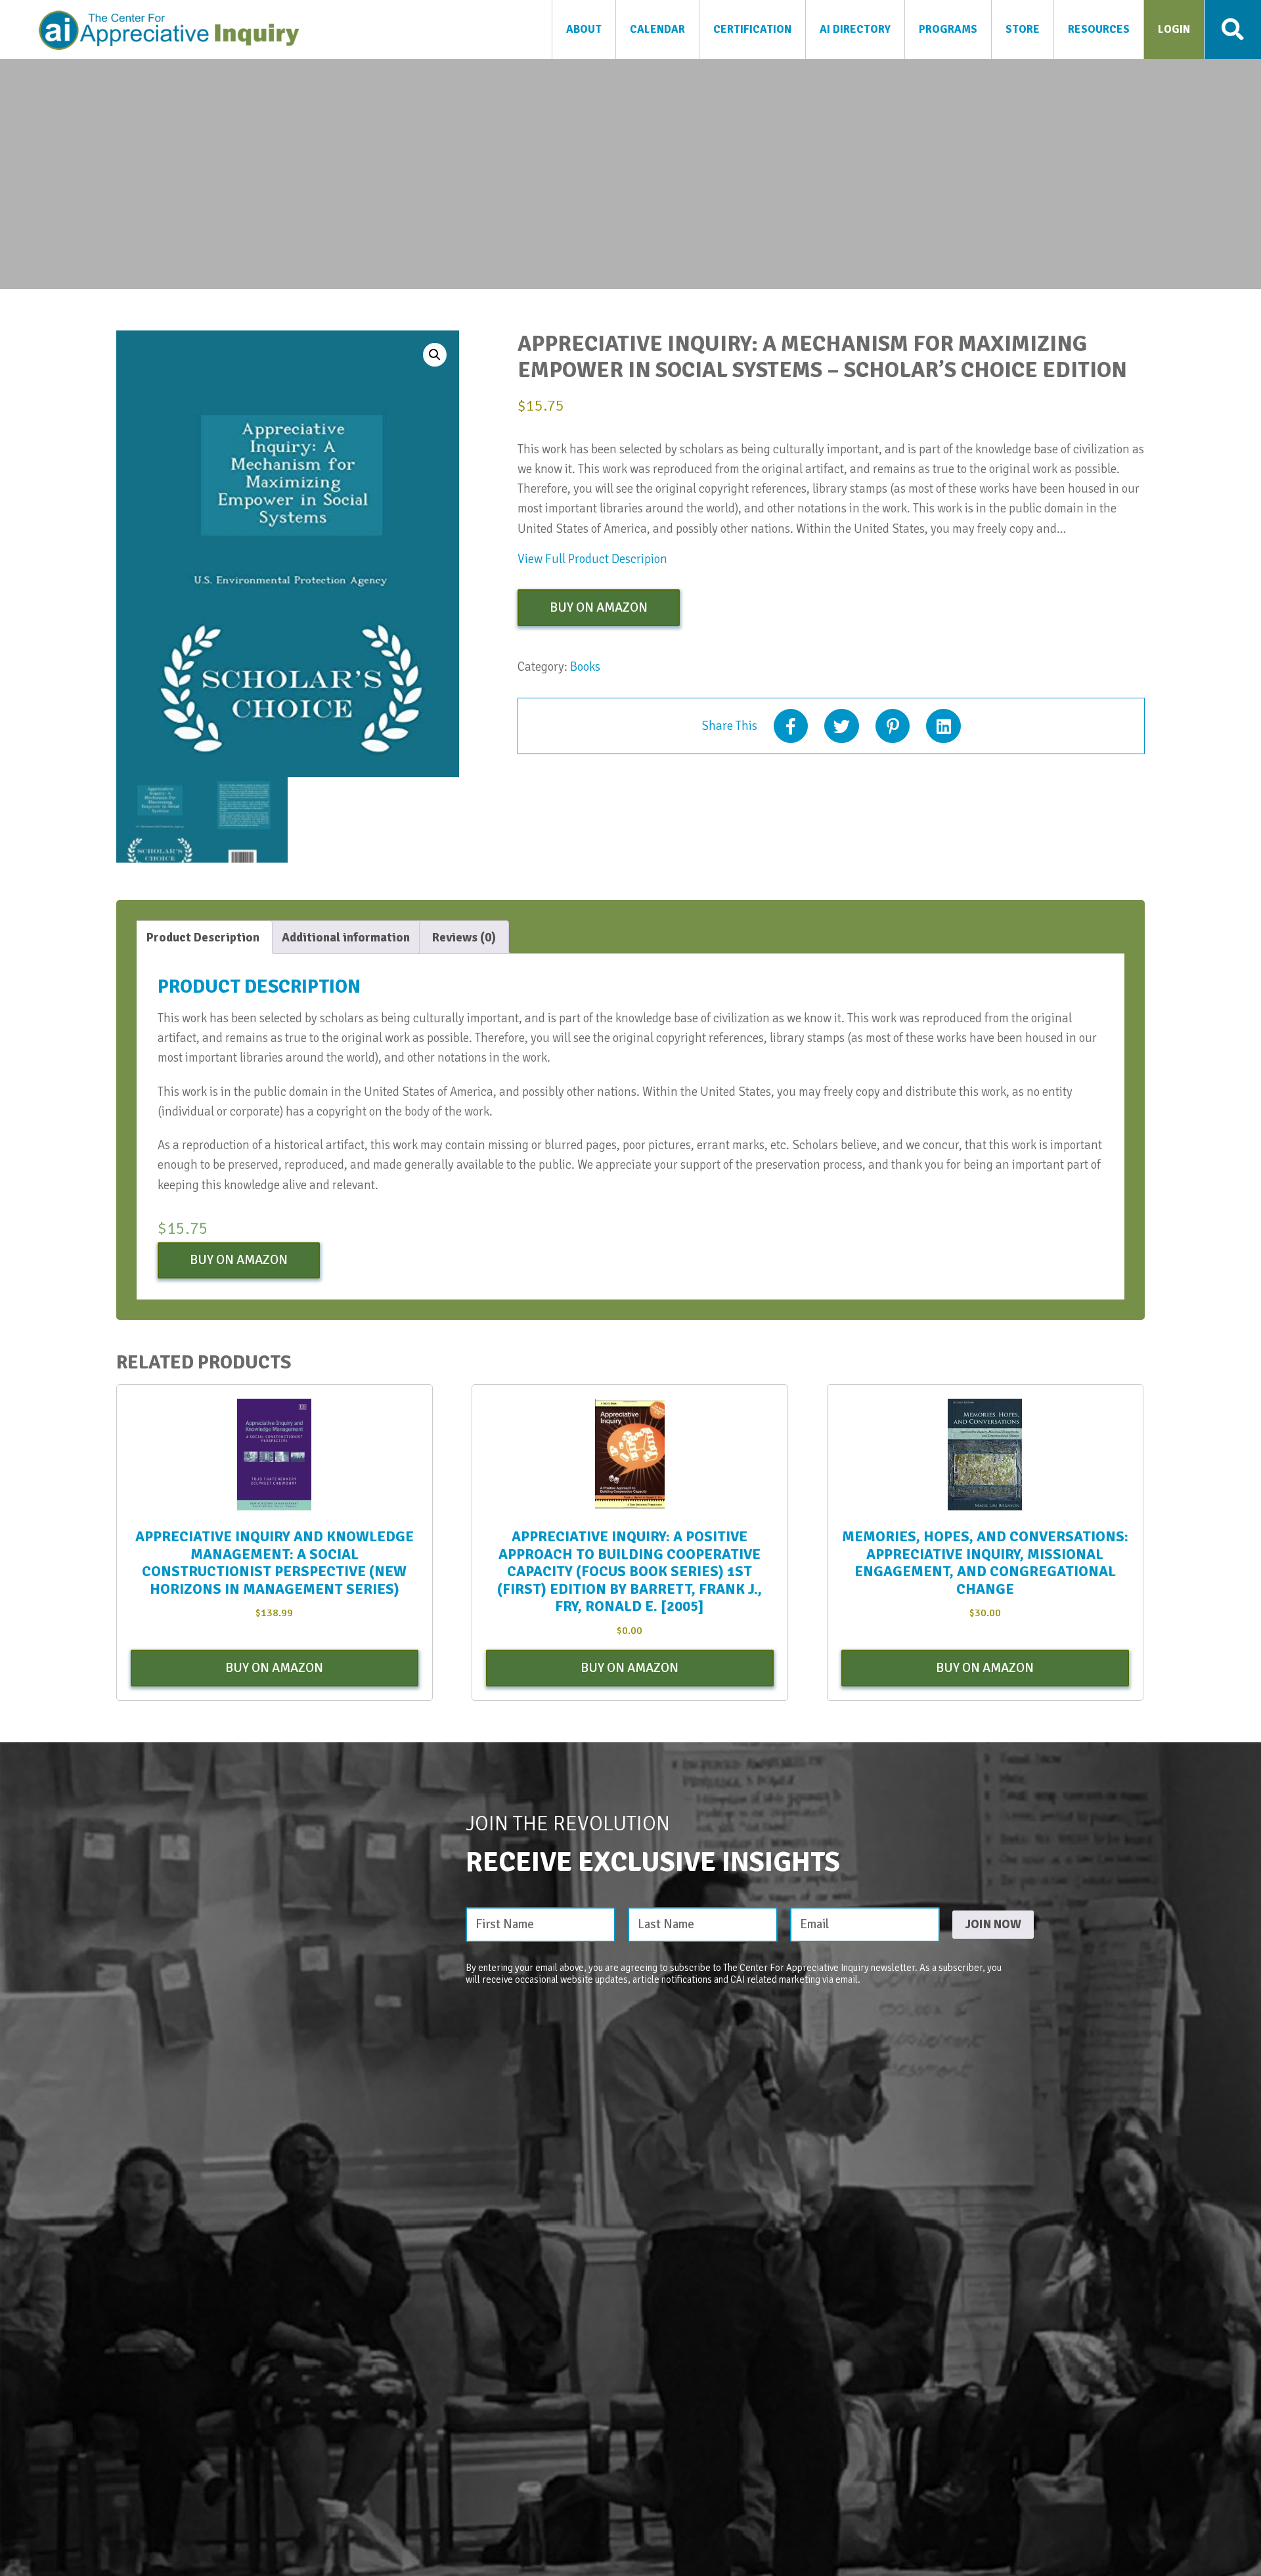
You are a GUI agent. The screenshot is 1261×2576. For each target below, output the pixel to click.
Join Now (993, 1924)
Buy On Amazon (599, 607)
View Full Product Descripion (592, 559)
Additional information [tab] (346, 938)
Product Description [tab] (203, 938)
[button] (435, 355)
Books (585, 667)
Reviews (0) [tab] (464, 938)
